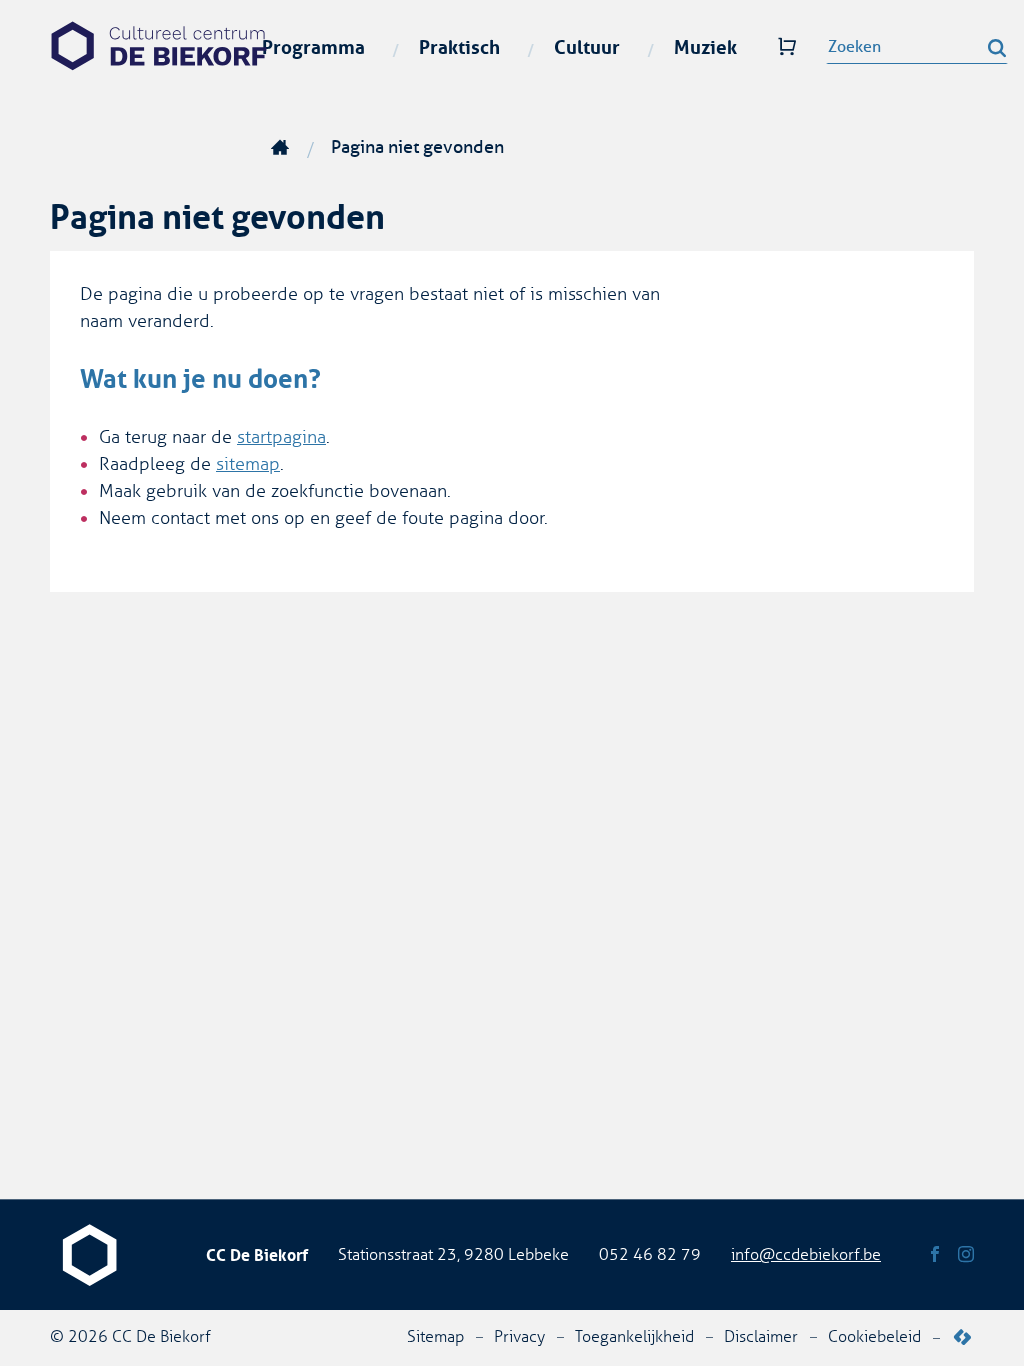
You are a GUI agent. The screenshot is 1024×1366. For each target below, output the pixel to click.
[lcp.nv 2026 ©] (962, 1338)
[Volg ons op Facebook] (935, 1255)
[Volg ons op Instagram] (966, 1255)
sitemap (248, 464)
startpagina (281, 437)
